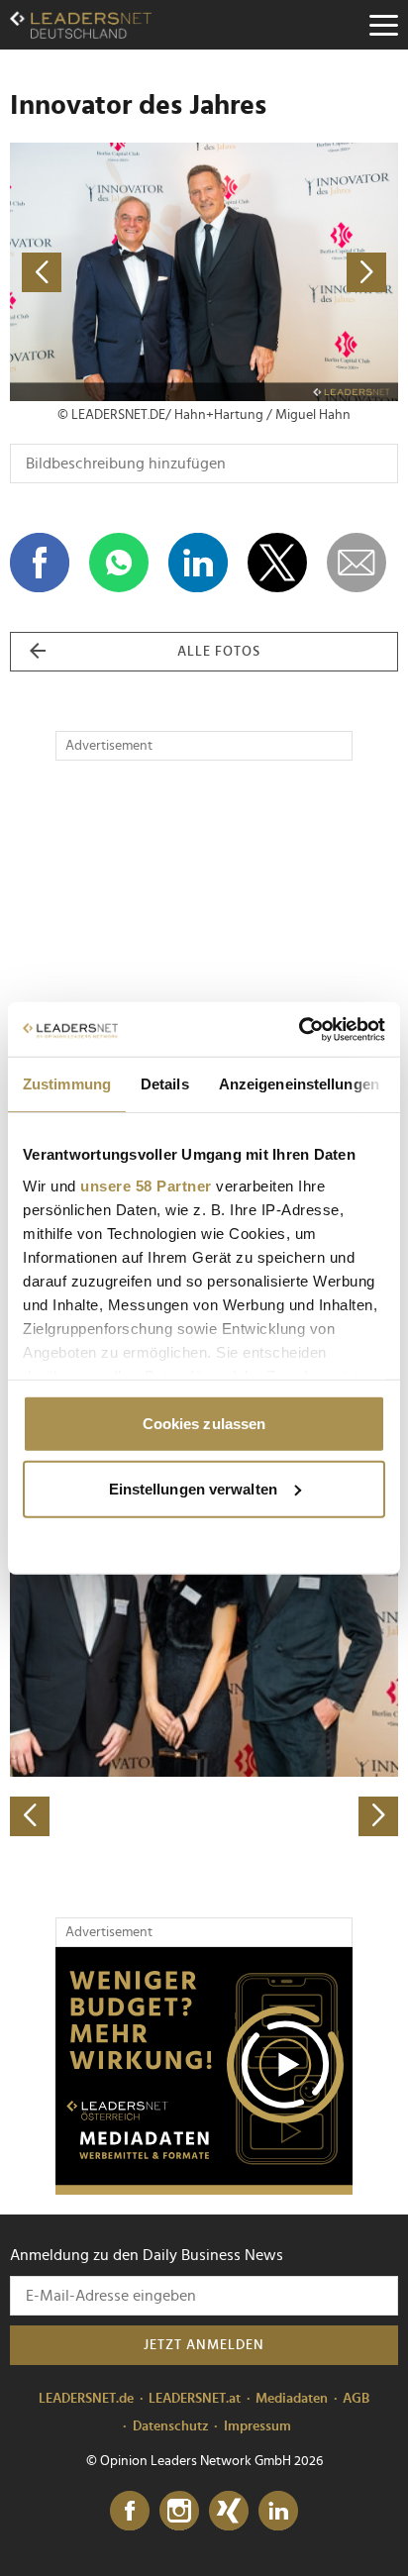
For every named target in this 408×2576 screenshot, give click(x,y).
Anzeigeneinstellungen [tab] (299, 1084)
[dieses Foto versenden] (357, 563)
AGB (356, 2399)
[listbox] (204, 1646)
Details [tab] (165, 1084)
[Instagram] (179, 2512)
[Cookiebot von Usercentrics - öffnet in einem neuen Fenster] (299, 1029)
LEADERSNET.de (86, 2399)
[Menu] (383, 25)
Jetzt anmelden (204, 2345)
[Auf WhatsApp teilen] (119, 563)
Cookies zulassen (204, 1424)
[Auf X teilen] (277, 563)
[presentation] (30, 1816)
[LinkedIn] (278, 2512)
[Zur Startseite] (81, 25)
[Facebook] (130, 2512)
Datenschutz (171, 2426)
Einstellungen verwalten (193, 1488)
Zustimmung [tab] (67, 1084)
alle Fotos (219, 652)
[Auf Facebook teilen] (40, 563)
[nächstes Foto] (301, 272)
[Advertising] (204, 2071)
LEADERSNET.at (195, 2399)
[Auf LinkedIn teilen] (198, 563)
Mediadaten (292, 2399)
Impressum (257, 2426)
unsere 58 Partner (146, 1185)
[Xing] (229, 2512)
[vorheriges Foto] (107, 272)
